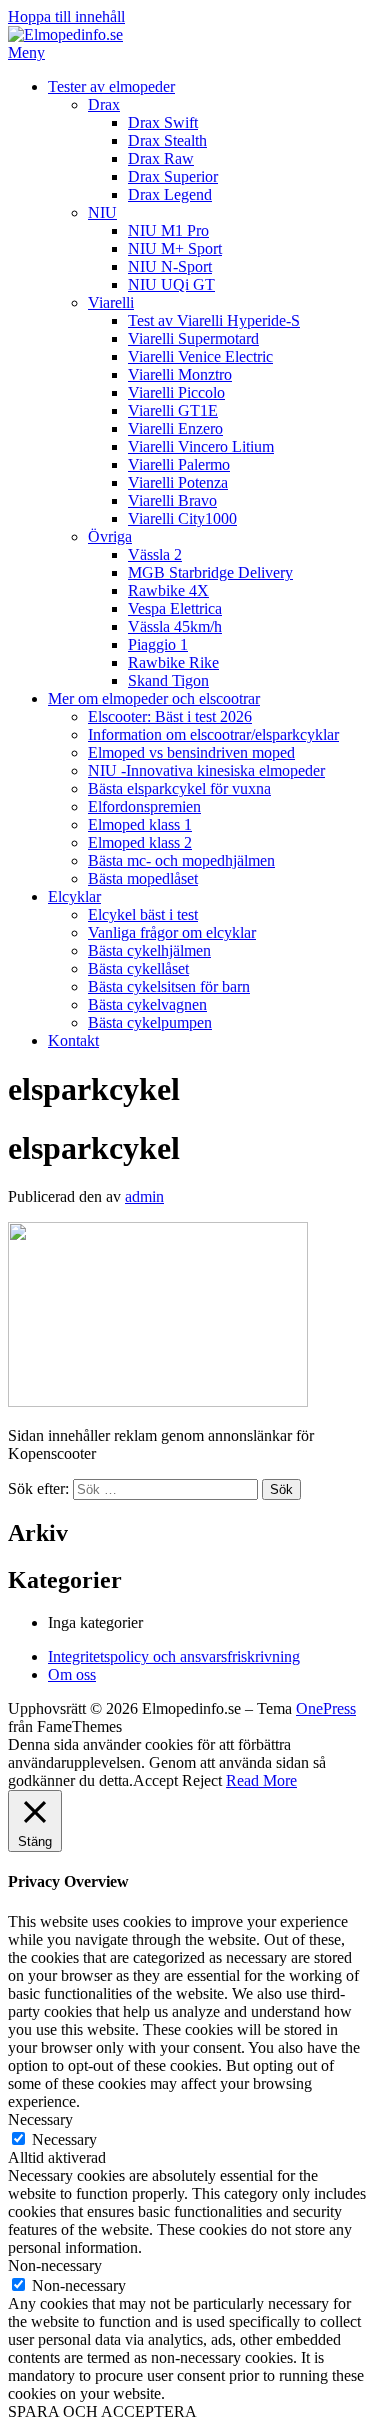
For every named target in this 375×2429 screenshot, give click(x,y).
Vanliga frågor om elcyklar (172, 932)
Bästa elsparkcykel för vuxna (179, 788)
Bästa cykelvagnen (147, 1004)
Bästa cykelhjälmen (149, 950)
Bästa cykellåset (138, 968)
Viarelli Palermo (179, 464)
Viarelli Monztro (180, 374)
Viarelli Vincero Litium (201, 446)
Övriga (110, 536)
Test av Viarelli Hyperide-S (214, 320)
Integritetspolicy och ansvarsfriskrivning (174, 1656)
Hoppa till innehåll (66, 16)
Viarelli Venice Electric (200, 356)
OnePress (326, 1708)
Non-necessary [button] (55, 2265)
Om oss (72, 1674)
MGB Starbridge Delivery (210, 572)
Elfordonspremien (144, 806)
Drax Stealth (167, 140)
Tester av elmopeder (111, 86)
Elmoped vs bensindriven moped (191, 752)
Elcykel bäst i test (143, 914)
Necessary (64, 2139)
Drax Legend (170, 194)
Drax (104, 104)
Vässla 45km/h (175, 626)
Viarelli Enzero (175, 428)
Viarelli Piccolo (176, 392)
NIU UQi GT (171, 284)
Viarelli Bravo (172, 500)
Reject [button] (202, 1780)
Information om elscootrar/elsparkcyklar (213, 734)
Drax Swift (163, 122)
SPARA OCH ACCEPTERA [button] (102, 2411)
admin (144, 1196)
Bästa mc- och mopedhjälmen (181, 860)
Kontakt (73, 1040)
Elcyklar (74, 896)
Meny (26, 52)
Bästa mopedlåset (143, 878)
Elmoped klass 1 (140, 824)
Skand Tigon (168, 680)
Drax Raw (161, 158)
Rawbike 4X (168, 590)
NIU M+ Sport (175, 248)
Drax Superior (173, 176)
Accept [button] (155, 1780)
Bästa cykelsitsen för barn (169, 986)
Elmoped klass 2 (140, 842)
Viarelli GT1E (173, 410)
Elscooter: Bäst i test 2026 (170, 716)
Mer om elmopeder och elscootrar (154, 698)
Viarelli (111, 302)
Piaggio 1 (158, 644)
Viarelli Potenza (178, 482)
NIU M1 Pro (168, 230)
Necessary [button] (40, 2119)
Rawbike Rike (173, 662)
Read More (261, 1780)
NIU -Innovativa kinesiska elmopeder (206, 770)
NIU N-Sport (170, 266)
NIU (102, 212)
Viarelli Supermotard (193, 338)
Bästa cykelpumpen (150, 1022)
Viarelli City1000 (182, 518)
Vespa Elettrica (175, 608)
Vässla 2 (155, 554)
